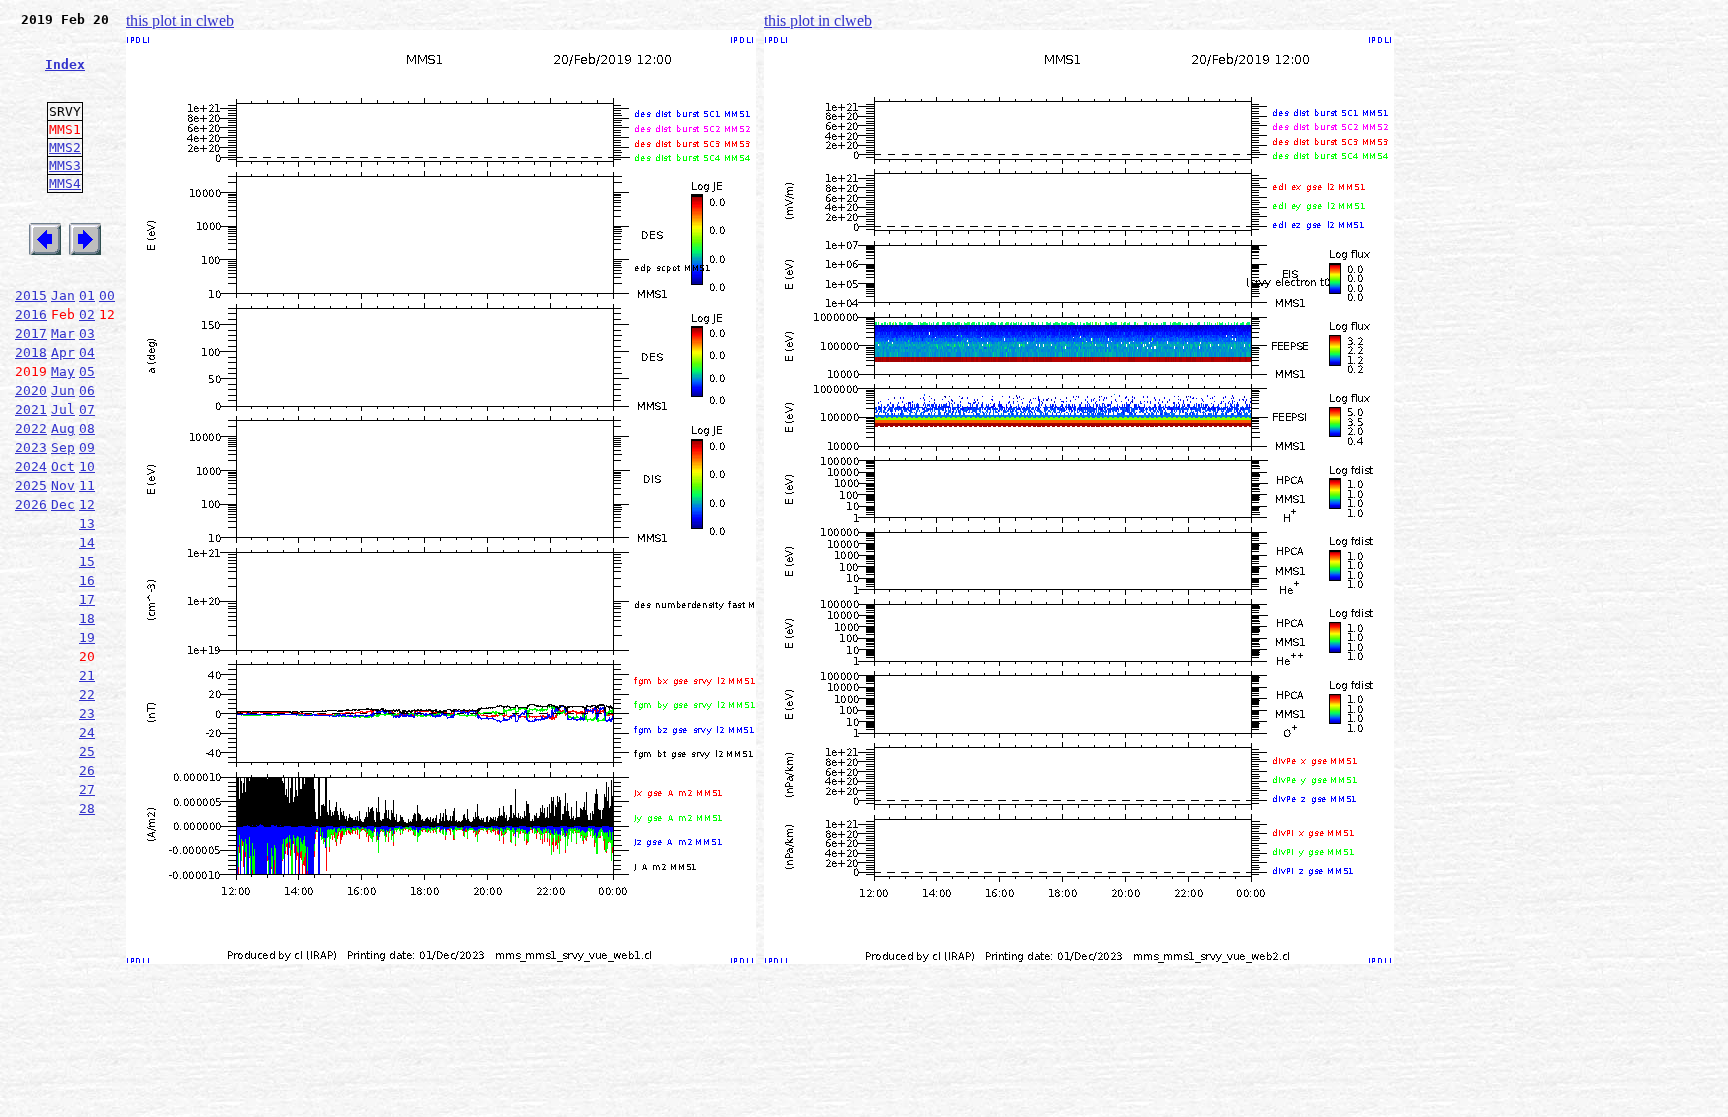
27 (87, 789)
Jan (63, 295)
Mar (63, 333)
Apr (63, 352)
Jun (63, 390)
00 (107, 295)
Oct (63, 466)
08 (87, 428)
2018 (31, 352)
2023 (31, 447)
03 (87, 333)
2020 (31, 390)
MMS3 (65, 165)
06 (87, 390)
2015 (31, 295)
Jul (63, 409)
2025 (31, 485)
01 (87, 295)
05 (87, 371)
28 (87, 808)
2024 (31, 466)
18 (87, 618)
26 (87, 770)
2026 (31, 504)
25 (87, 751)
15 (87, 561)
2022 (31, 428)
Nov (63, 485)
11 (87, 485)
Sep (63, 447)
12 (87, 504)
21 (87, 675)
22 (87, 694)
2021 (31, 409)
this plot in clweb (180, 20)
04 (87, 352)
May (63, 371)
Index (65, 64)
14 (87, 542)
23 (87, 713)
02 (87, 314)
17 (87, 599)
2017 (31, 333)
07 (87, 409)
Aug (63, 428)
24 (87, 732)
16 (87, 580)
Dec (63, 504)
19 (87, 637)
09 (87, 447)
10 (87, 466)
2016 (31, 314)
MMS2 (65, 147)
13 (87, 523)
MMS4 (65, 183)
